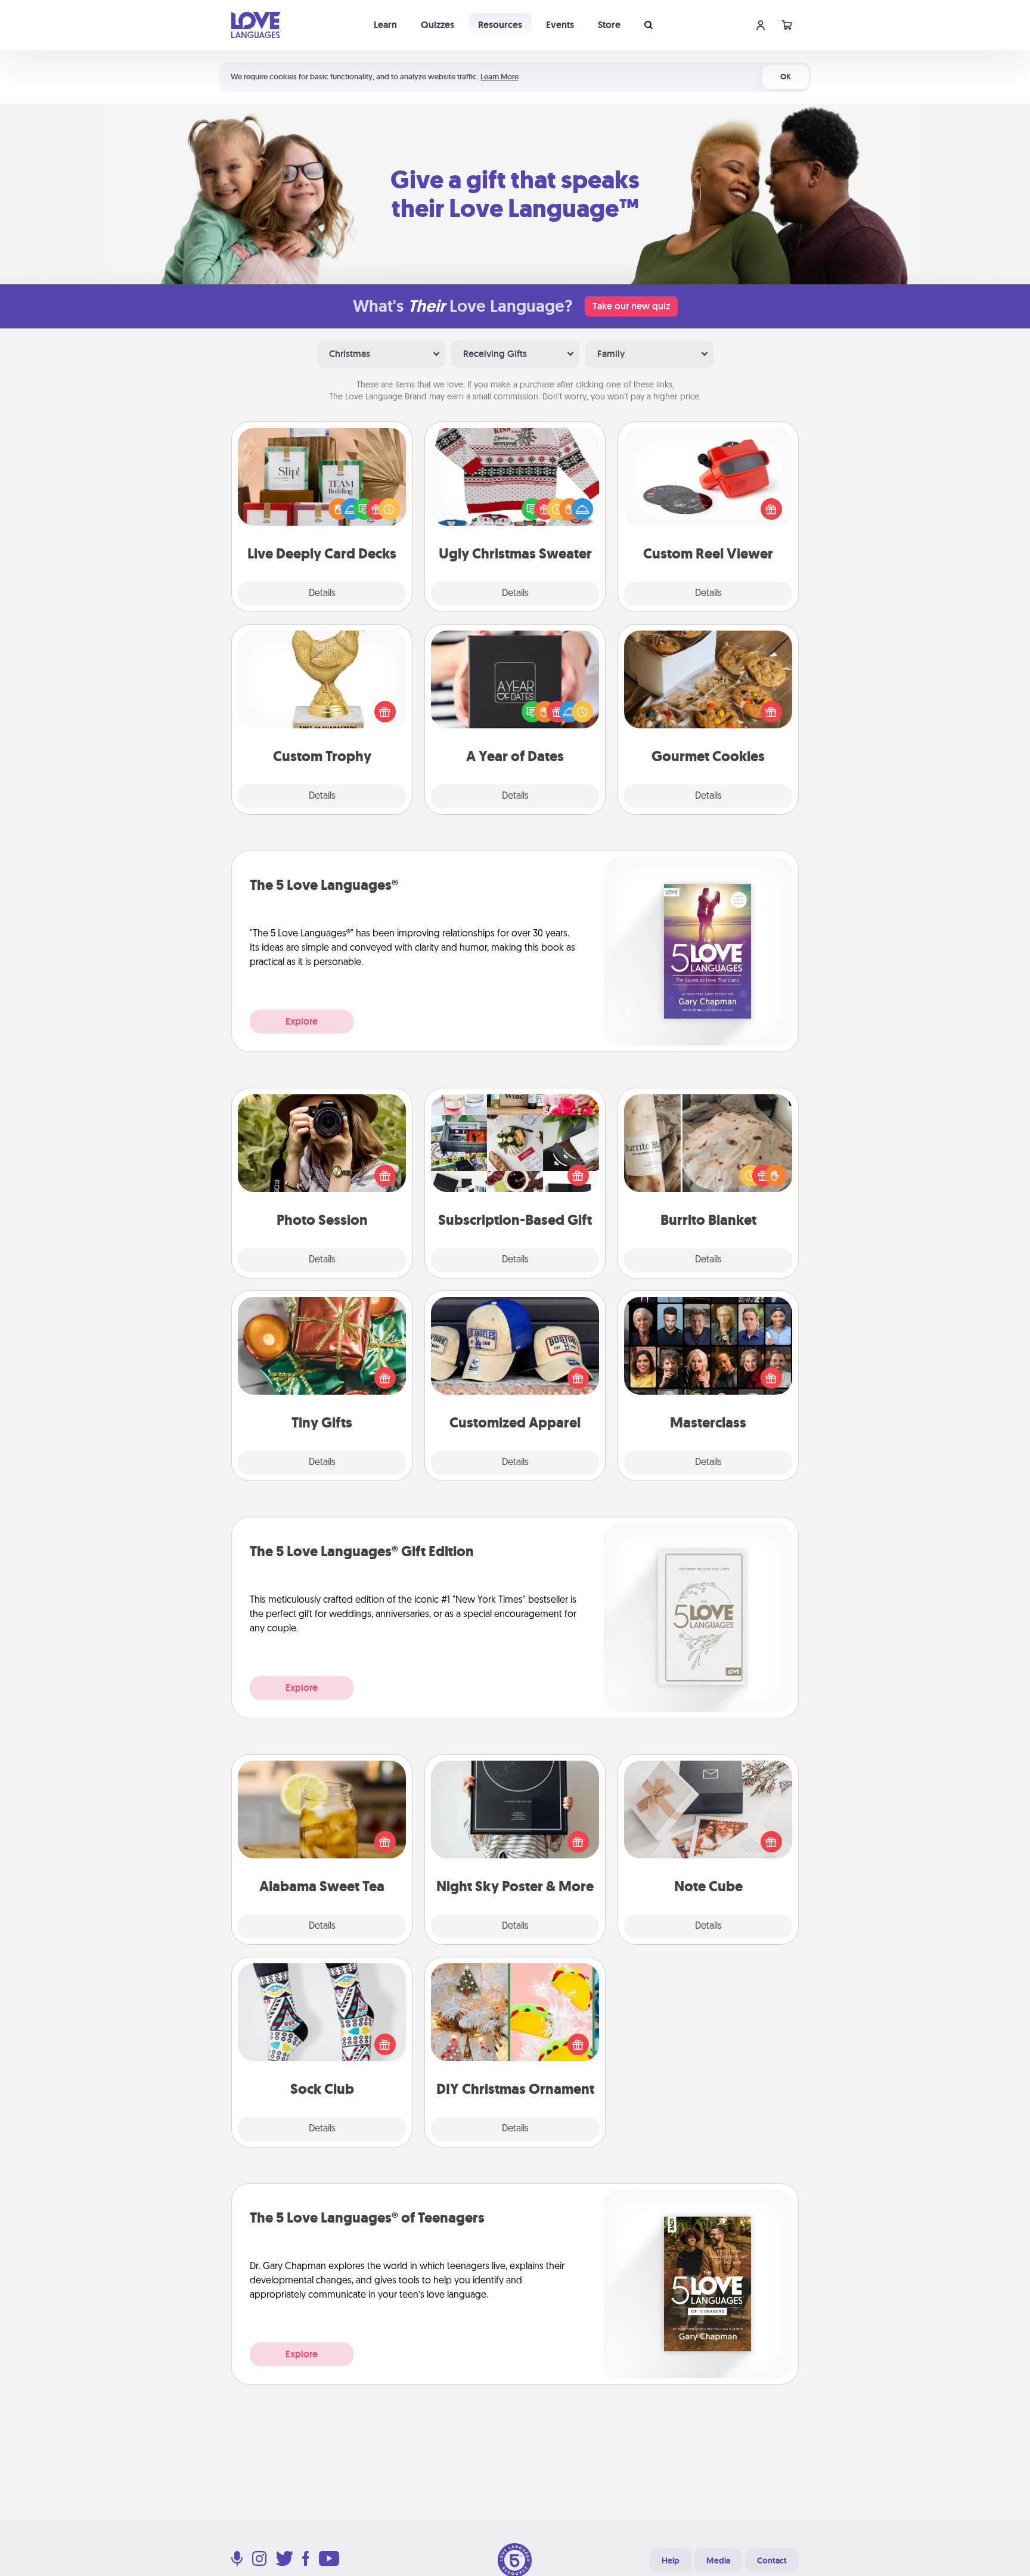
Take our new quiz (631, 306)
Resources (500, 25)
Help (671, 2561)
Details (322, 594)
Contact (772, 2561)
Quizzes (438, 25)
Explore (302, 1021)
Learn (385, 25)
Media (718, 2561)
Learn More (500, 77)
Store (609, 25)
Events (560, 25)
